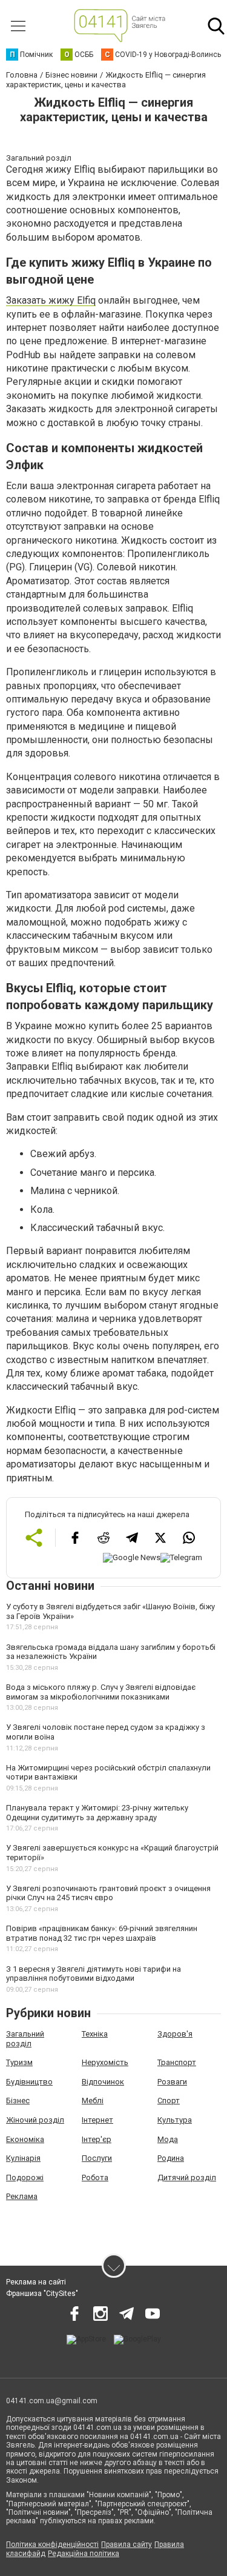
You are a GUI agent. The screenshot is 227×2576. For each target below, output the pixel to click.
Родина (171, 2158)
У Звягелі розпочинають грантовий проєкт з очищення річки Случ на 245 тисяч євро (108, 1893)
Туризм (19, 2062)
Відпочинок (103, 2082)
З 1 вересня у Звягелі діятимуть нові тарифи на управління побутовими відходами (94, 1974)
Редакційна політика (84, 2554)
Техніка (95, 2034)
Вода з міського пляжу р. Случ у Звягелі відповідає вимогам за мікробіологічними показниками (101, 1692)
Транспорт (177, 2062)
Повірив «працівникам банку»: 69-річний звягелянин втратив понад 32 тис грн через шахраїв (102, 1933)
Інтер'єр (97, 2139)
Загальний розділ (25, 2039)
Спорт (169, 2101)
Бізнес (18, 2101)
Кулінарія (23, 2158)
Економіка (25, 2139)
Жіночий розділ (35, 2120)
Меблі (93, 2101)
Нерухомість (105, 2062)
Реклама (22, 2196)
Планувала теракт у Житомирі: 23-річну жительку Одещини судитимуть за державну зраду (97, 1813)
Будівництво (29, 2082)
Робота (95, 2177)
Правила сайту (127, 2544)
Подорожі (25, 2177)
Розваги (172, 2082)
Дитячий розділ (187, 2177)
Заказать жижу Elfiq (51, 300)
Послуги (97, 2158)
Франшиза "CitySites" (42, 2294)
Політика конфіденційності (52, 2544)
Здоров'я (175, 2034)
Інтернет (97, 2120)
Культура (175, 2120)
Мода (168, 2139)
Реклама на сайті (36, 2282)
